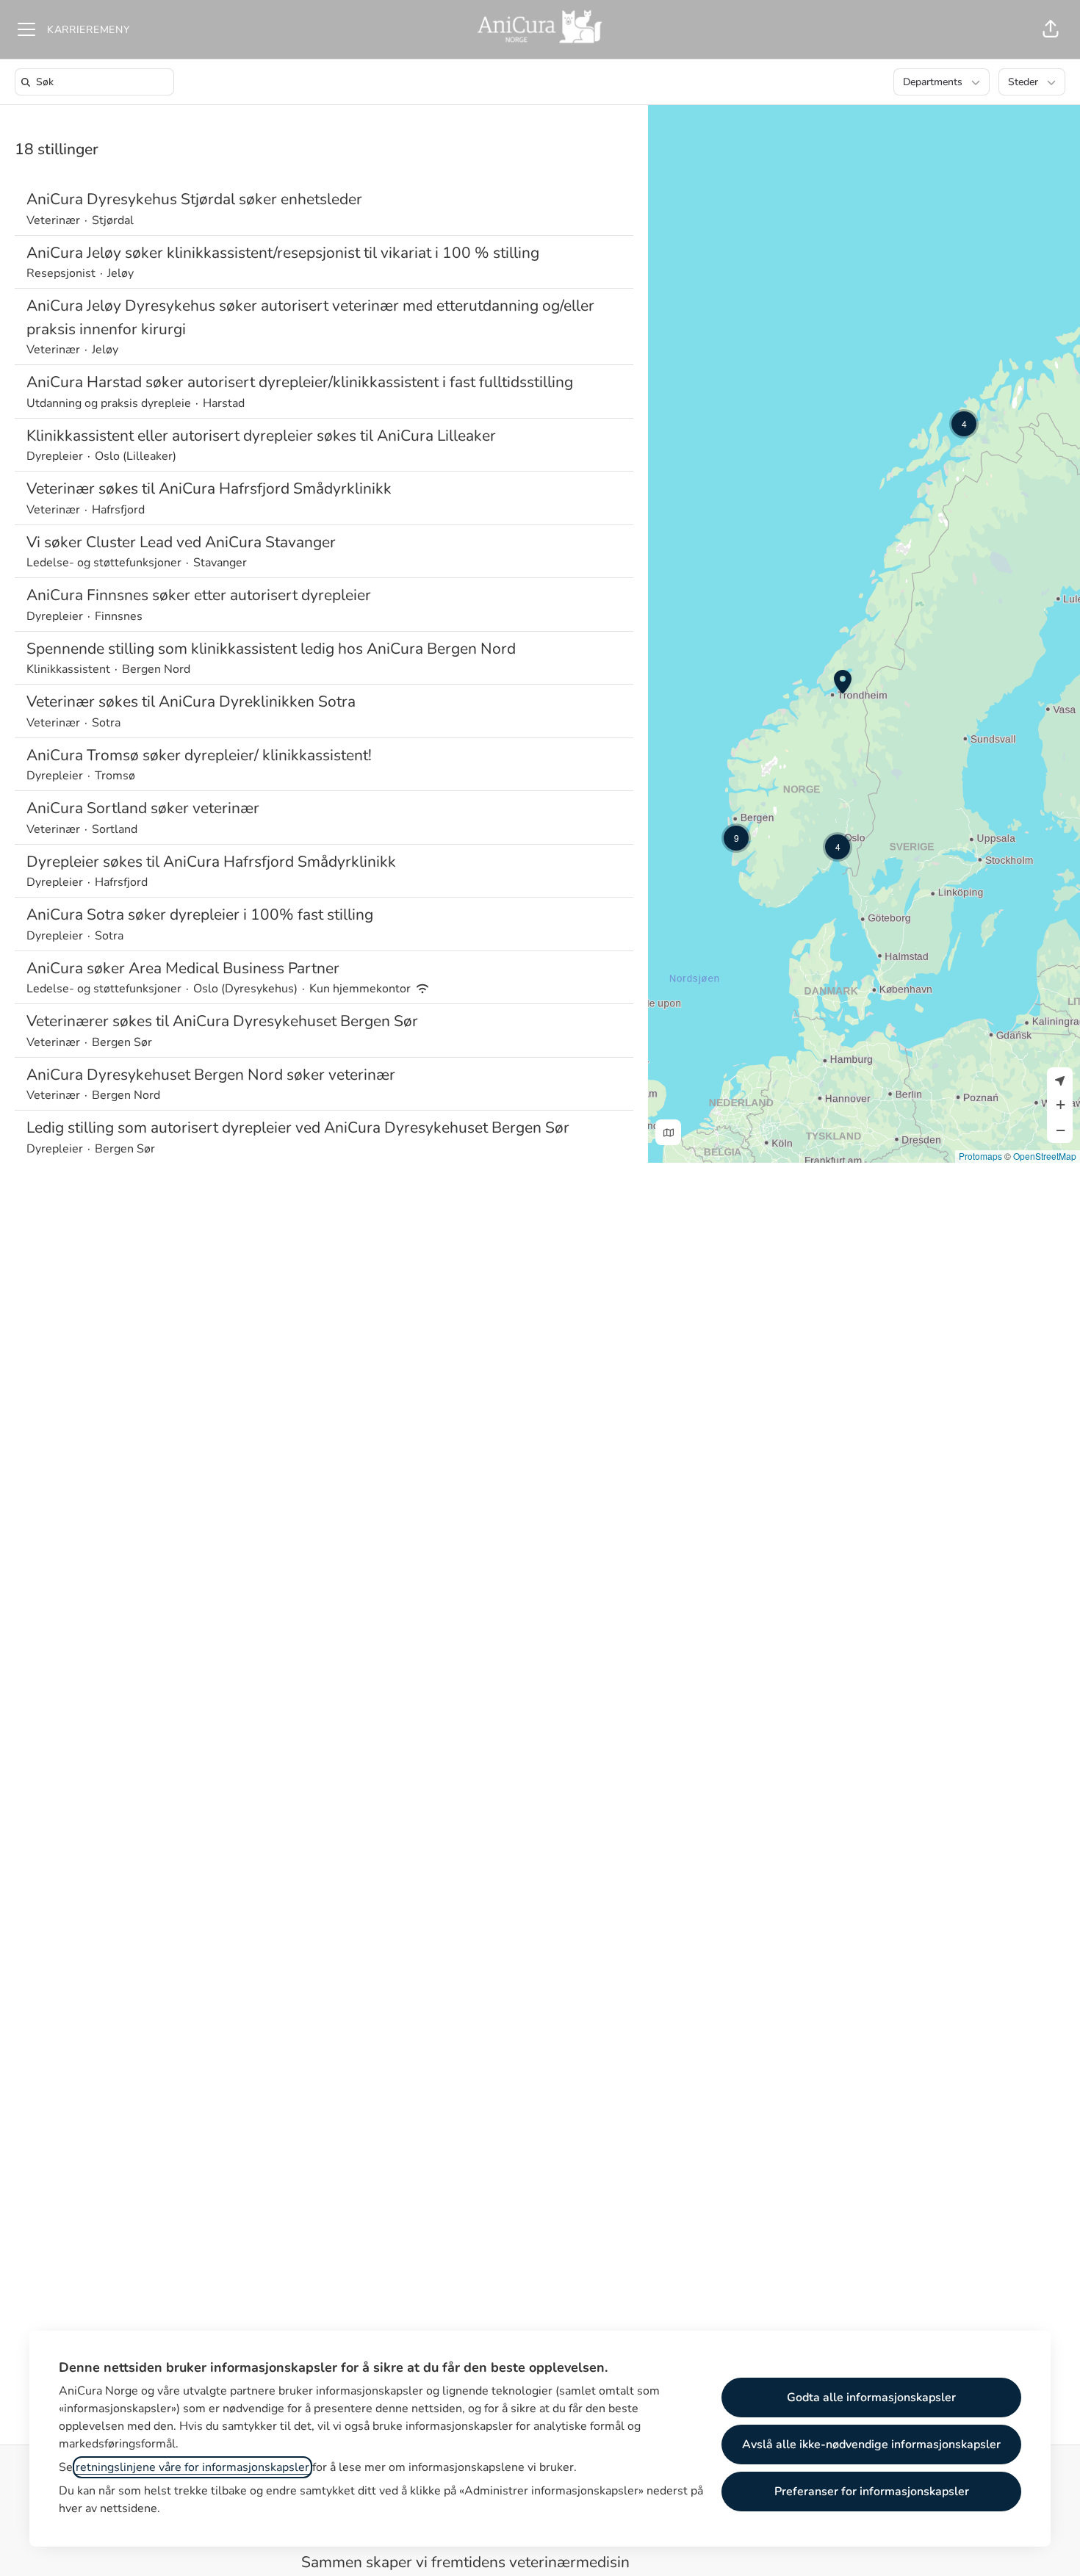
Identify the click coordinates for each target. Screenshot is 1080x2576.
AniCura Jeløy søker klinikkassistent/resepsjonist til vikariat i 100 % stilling (283, 253)
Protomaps (980, 1156)
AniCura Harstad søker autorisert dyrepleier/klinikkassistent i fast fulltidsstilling (300, 382)
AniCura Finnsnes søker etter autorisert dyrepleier (199, 595)
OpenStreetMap (1045, 1156)
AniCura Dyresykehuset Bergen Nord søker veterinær (211, 1075)
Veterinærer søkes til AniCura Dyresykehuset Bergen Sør (222, 1021)
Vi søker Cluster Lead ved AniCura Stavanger (181, 542)
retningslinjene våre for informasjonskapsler (192, 2467)
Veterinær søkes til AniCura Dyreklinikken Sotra (191, 701)
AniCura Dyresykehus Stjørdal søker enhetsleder (194, 199)
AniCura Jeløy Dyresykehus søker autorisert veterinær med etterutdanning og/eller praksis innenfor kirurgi (310, 317)
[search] (97, 82)
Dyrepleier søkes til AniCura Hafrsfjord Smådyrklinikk (211, 862)
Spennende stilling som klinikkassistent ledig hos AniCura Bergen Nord (271, 649)
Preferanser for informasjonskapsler (872, 2492)
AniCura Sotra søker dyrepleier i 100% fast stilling (200, 914)
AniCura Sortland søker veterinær (143, 808)
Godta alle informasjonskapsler (871, 2398)
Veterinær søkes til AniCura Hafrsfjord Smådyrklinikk (209, 488)
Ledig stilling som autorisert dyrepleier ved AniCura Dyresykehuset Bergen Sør (298, 1128)
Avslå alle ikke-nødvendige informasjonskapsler (871, 2445)
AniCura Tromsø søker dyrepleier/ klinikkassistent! (199, 755)
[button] (1051, 29)
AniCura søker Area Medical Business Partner (183, 968)
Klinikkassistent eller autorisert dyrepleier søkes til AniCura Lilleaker (261, 436)
